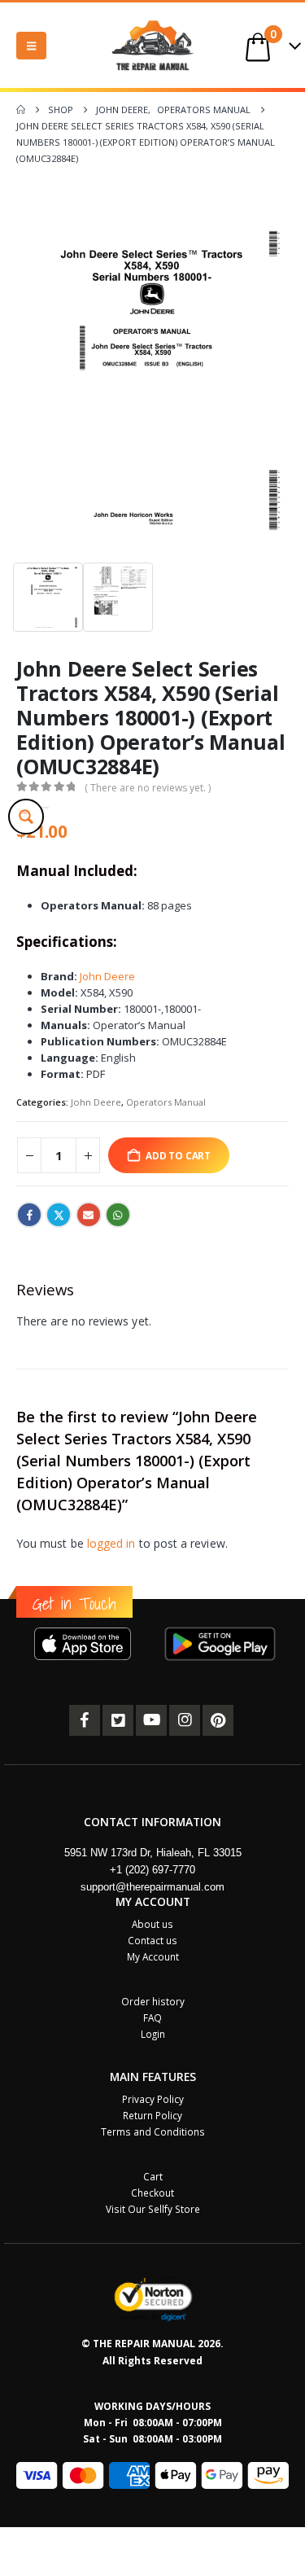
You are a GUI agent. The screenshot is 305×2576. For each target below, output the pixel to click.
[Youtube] (151, 1720)
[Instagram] (185, 1720)
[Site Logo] (153, 45)
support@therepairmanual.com (152, 1887)
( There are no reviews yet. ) (148, 788)
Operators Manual (166, 1102)
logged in (111, 1543)
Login (153, 2034)
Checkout (152, 2193)
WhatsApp (118, 1215)
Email (89, 1215)
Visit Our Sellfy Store (153, 2209)
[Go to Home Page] (21, 110)
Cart (153, 2176)
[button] (31, 46)
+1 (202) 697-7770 (152, 1870)
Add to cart (178, 1155)
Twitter (59, 1215)
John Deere (107, 976)
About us (152, 1924)
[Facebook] (85, 1720)
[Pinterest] (218, 1720)
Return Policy (152, 2115)
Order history (153, 2001)
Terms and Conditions (153, 2131)
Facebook (29, 1215)
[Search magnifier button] (26, 817)
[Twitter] (118, 1720)
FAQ (152, 2017)
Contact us (152, 1940)
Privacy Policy (153, 2099)
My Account (153, 1956)
